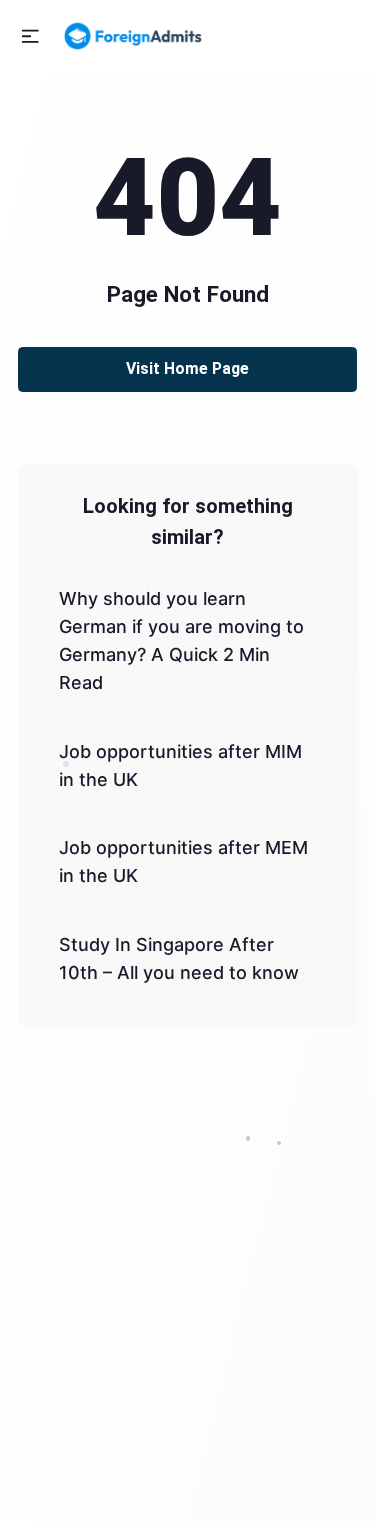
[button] (30, 36)
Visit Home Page (187, 368)
